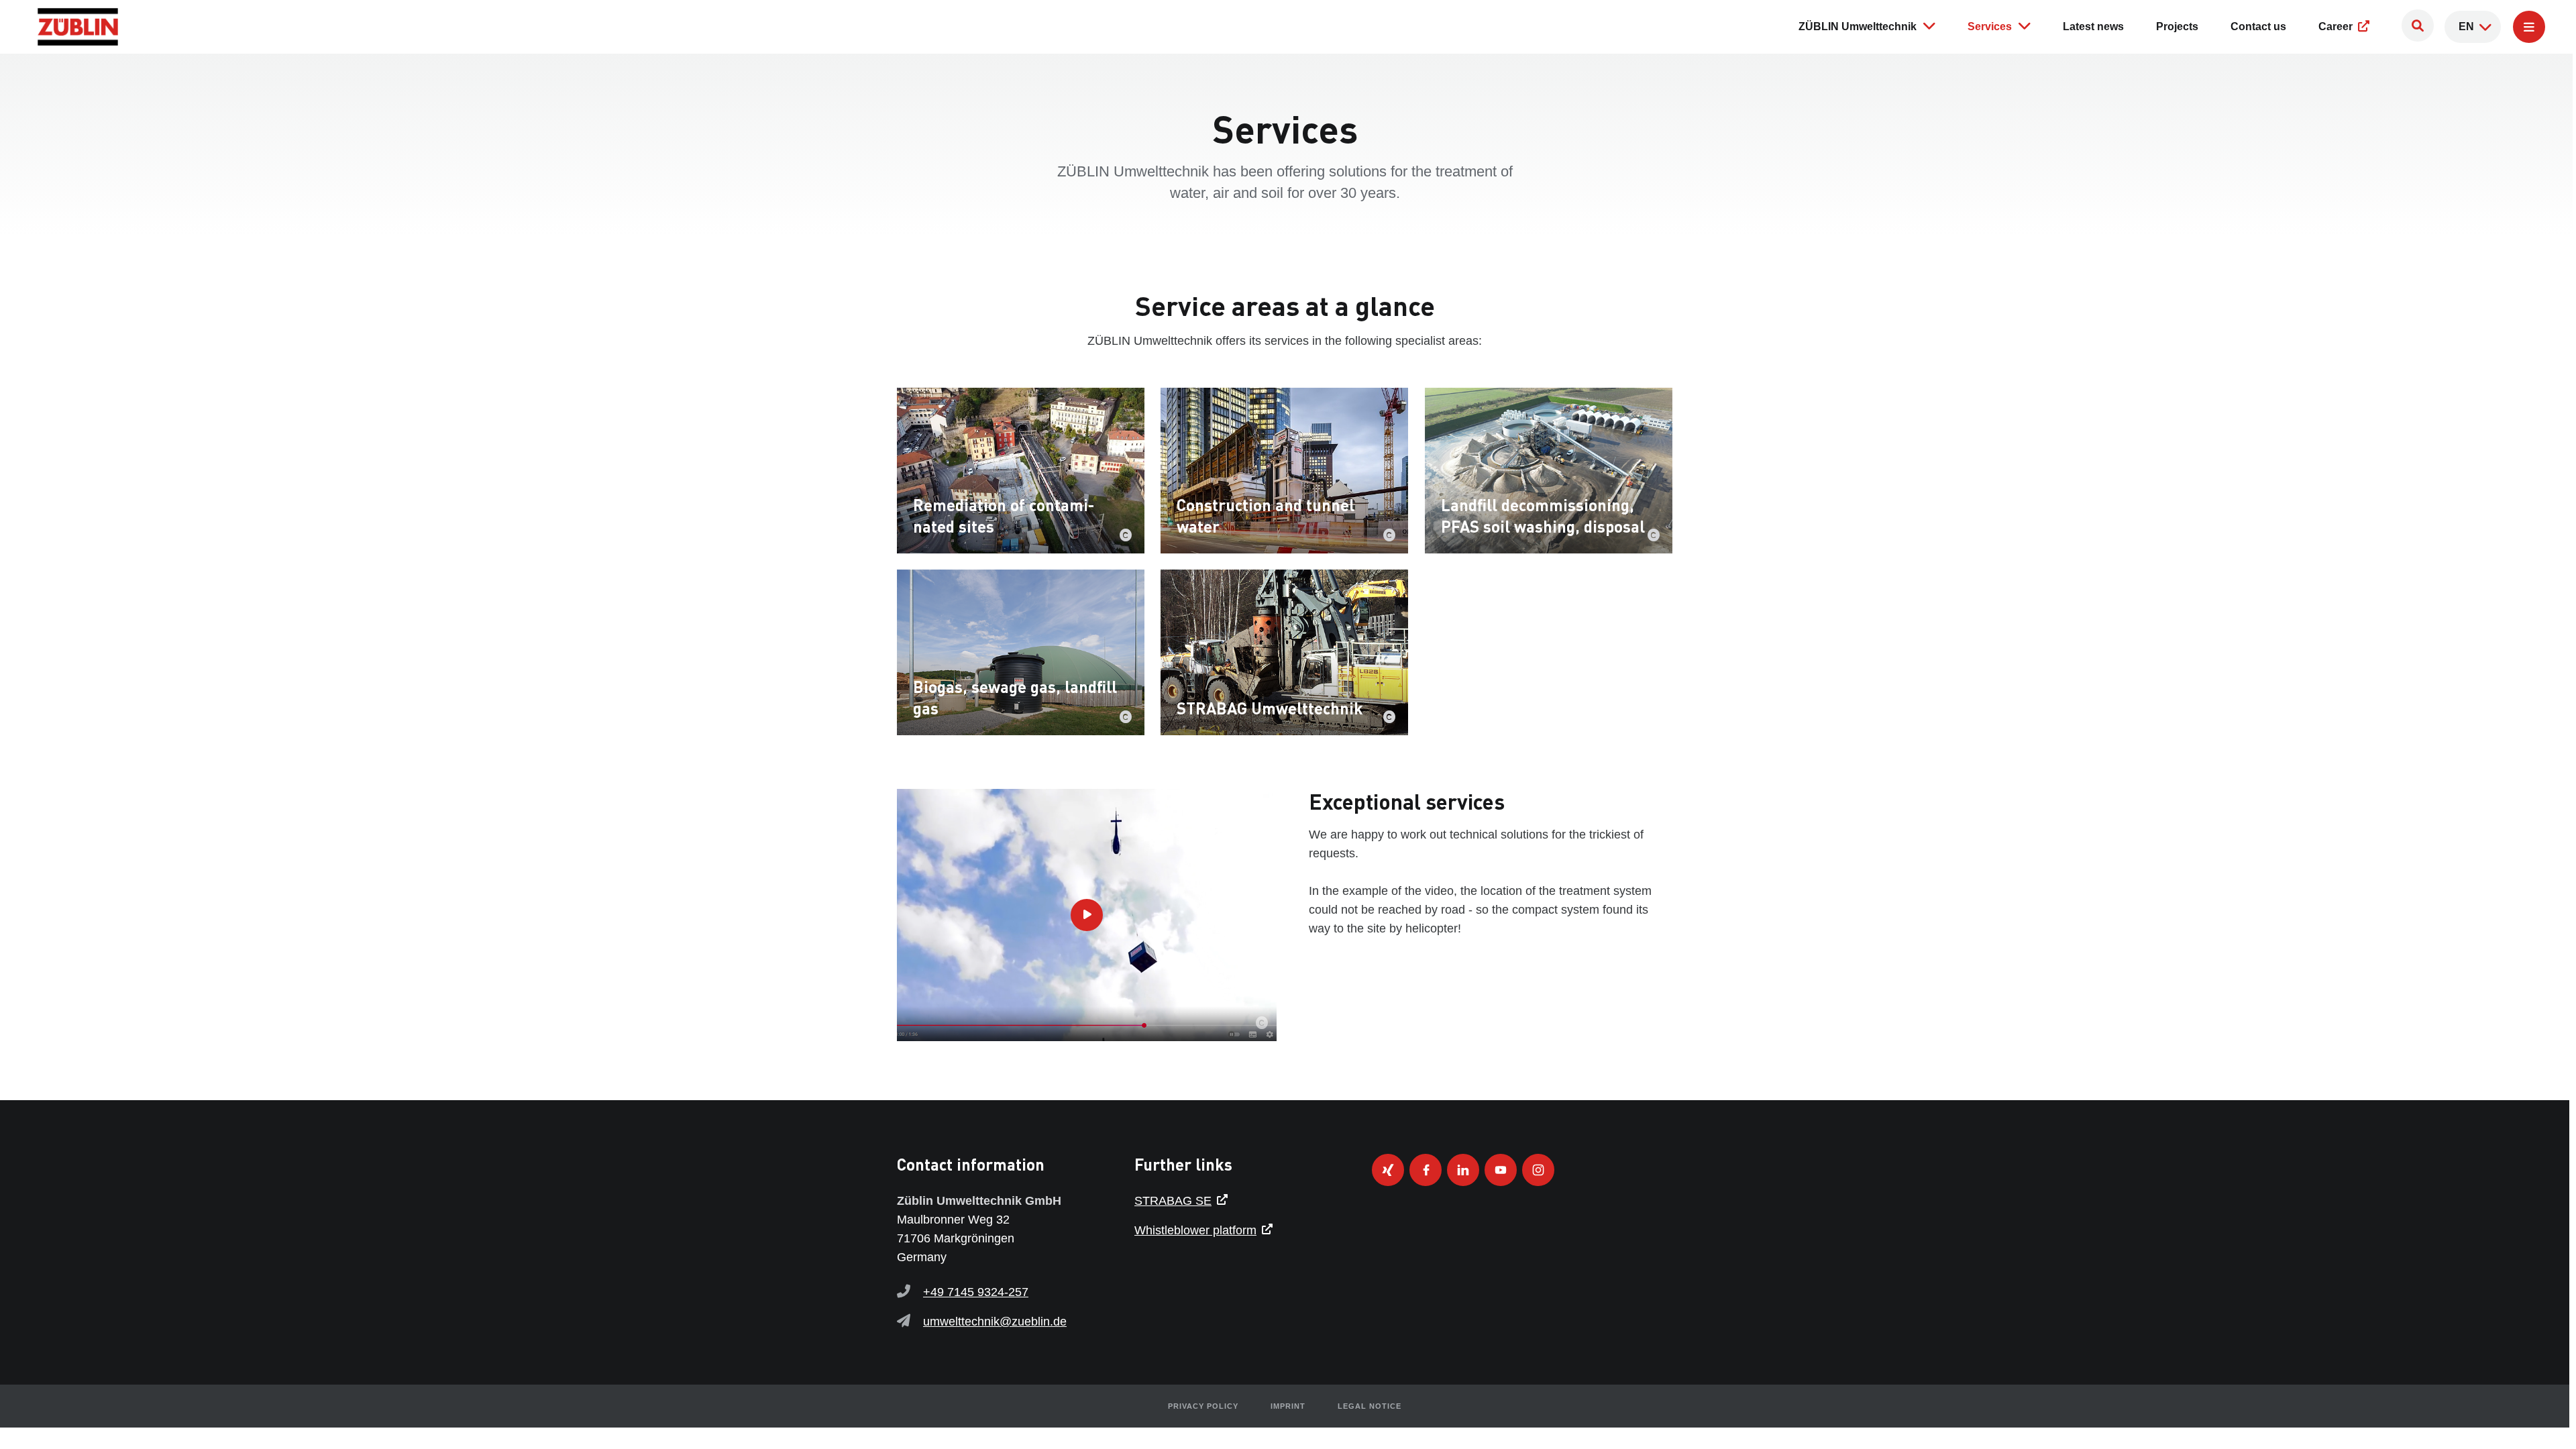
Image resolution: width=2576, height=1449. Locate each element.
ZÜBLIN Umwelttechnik (1858, 26)
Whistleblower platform (1195, 1230)
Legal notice (1370, 1406)
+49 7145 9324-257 (976, 1292)
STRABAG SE (1173, 1201)
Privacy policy (1203, 1406)
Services (1990, 26)
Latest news (2093, 26)
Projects (2177, 26)
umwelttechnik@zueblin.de (995, 1322)
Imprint (1288, 1406)
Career (2337, 26)
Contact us (2258, 26)
